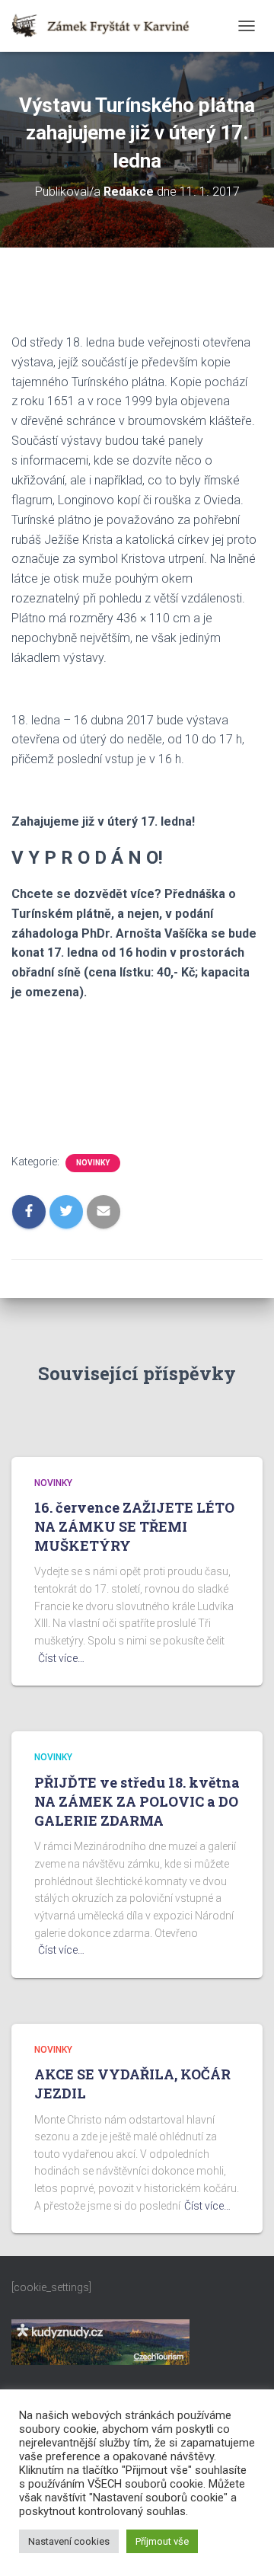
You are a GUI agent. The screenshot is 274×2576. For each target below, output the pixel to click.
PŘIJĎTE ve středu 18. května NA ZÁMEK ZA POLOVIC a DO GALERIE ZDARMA (137, 1801)
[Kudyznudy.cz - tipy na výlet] (100, 2341)
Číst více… (61, 1658)
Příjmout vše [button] (162, 2541)
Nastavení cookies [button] (69, 2541)
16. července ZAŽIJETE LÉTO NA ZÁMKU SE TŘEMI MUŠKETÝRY (134, 1526)
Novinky (93, 1163)
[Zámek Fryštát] (107, 26)
